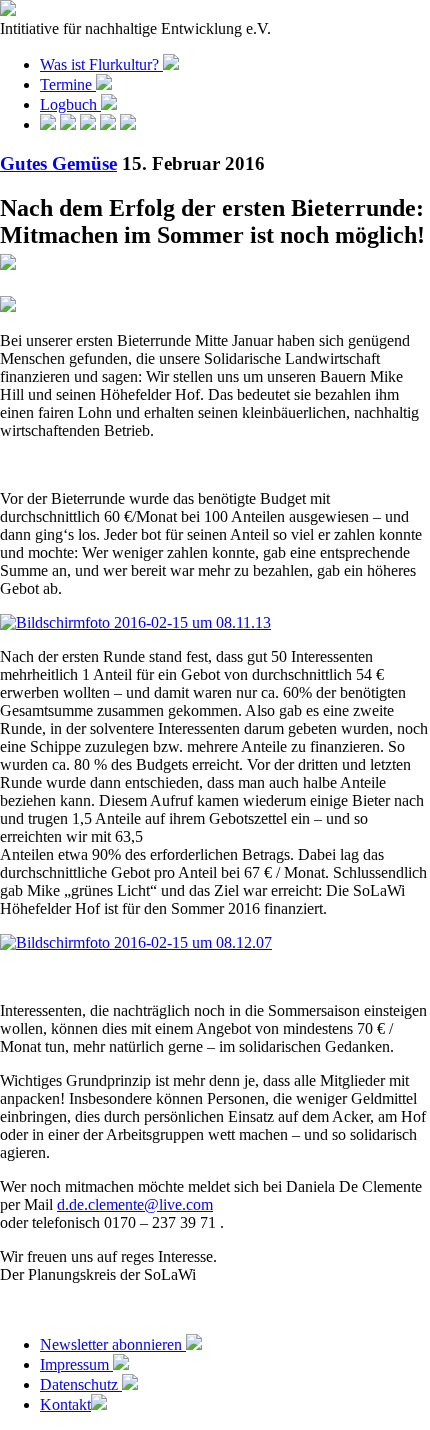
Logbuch (70, 104)
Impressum (76, 1364)
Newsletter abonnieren (113, 1344)
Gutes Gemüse (58, 163)
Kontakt (65, 1404)
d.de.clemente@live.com (135, 1204)
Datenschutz (81, 1384)
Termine (68, 84)
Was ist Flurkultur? (101, 64)
